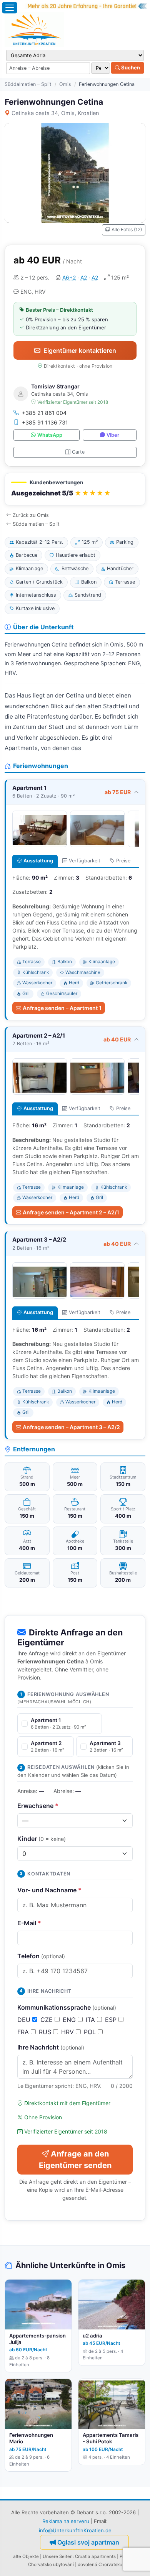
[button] (75, 489)
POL (91, 2032)
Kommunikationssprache (67, 2007)
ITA (91, 2020)
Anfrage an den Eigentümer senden (75, 2160)
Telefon (41, 1956)
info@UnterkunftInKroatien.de (75, 2530)
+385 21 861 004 (44, 413)
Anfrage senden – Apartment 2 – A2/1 (71, 1212)
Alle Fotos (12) (127, 229)
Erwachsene (38, 1806)
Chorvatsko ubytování (51, 2564)
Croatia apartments (95, 2556)
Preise (123, 861)
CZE (47, 2020)
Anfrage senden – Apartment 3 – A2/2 (71, 1427)
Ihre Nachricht (51, 2047)
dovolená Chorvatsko (100, 2564)
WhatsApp (50, 435)
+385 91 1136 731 (45, 422)
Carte (78, 452)
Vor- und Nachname (49, 1890)
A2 (84, 277)
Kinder (42, 1839)
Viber (113, 435)
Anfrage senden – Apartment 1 (62, 1008)
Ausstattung (38, 861)
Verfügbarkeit (85, 861)
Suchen (130, 67)
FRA (24, 2032)
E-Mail (29, 1923)
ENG (70, 2020)
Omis (65, 84)
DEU (25, 2020)
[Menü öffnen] (10, 8)
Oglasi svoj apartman (88, 2542)
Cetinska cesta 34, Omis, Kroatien (55, 113)
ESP (112, 2020)
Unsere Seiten (58, 2556)
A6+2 (69, 277)
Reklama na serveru (66, 2521)
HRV (68, 2032)
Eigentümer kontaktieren (80, 350)
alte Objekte (26, 2556)
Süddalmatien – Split (28, 84)
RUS (46, 2032)
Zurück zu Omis (31, 515)
